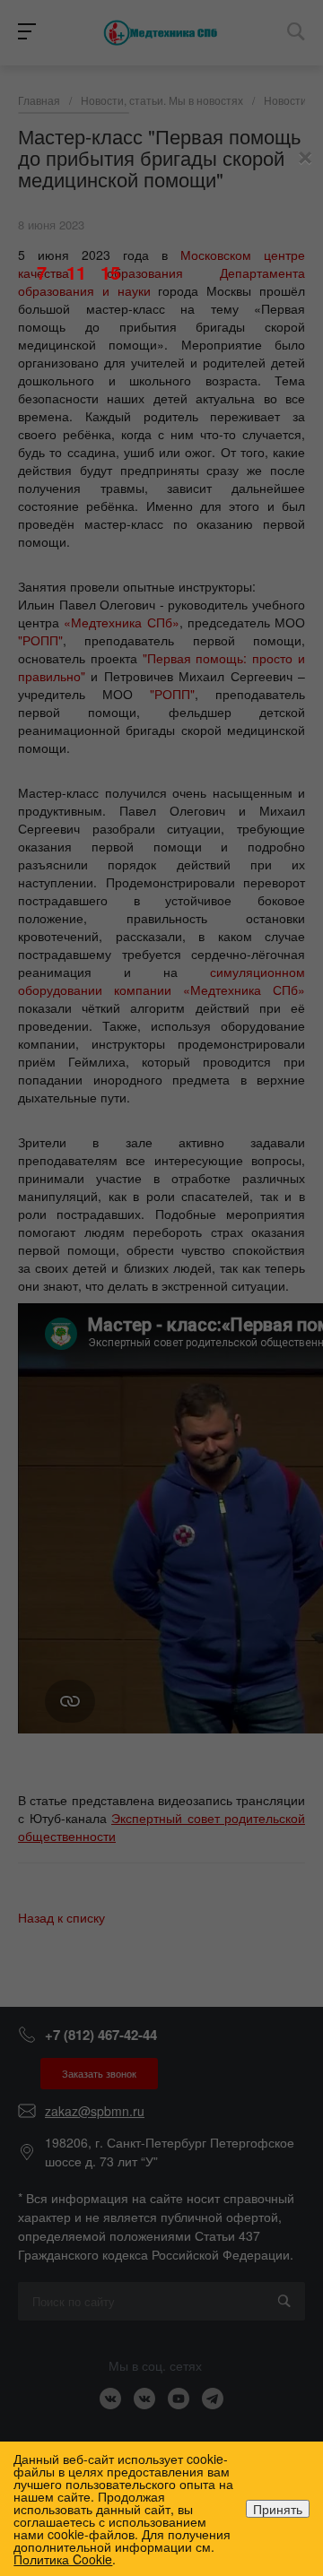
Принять (278, 2509)
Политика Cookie (63, 2559)
